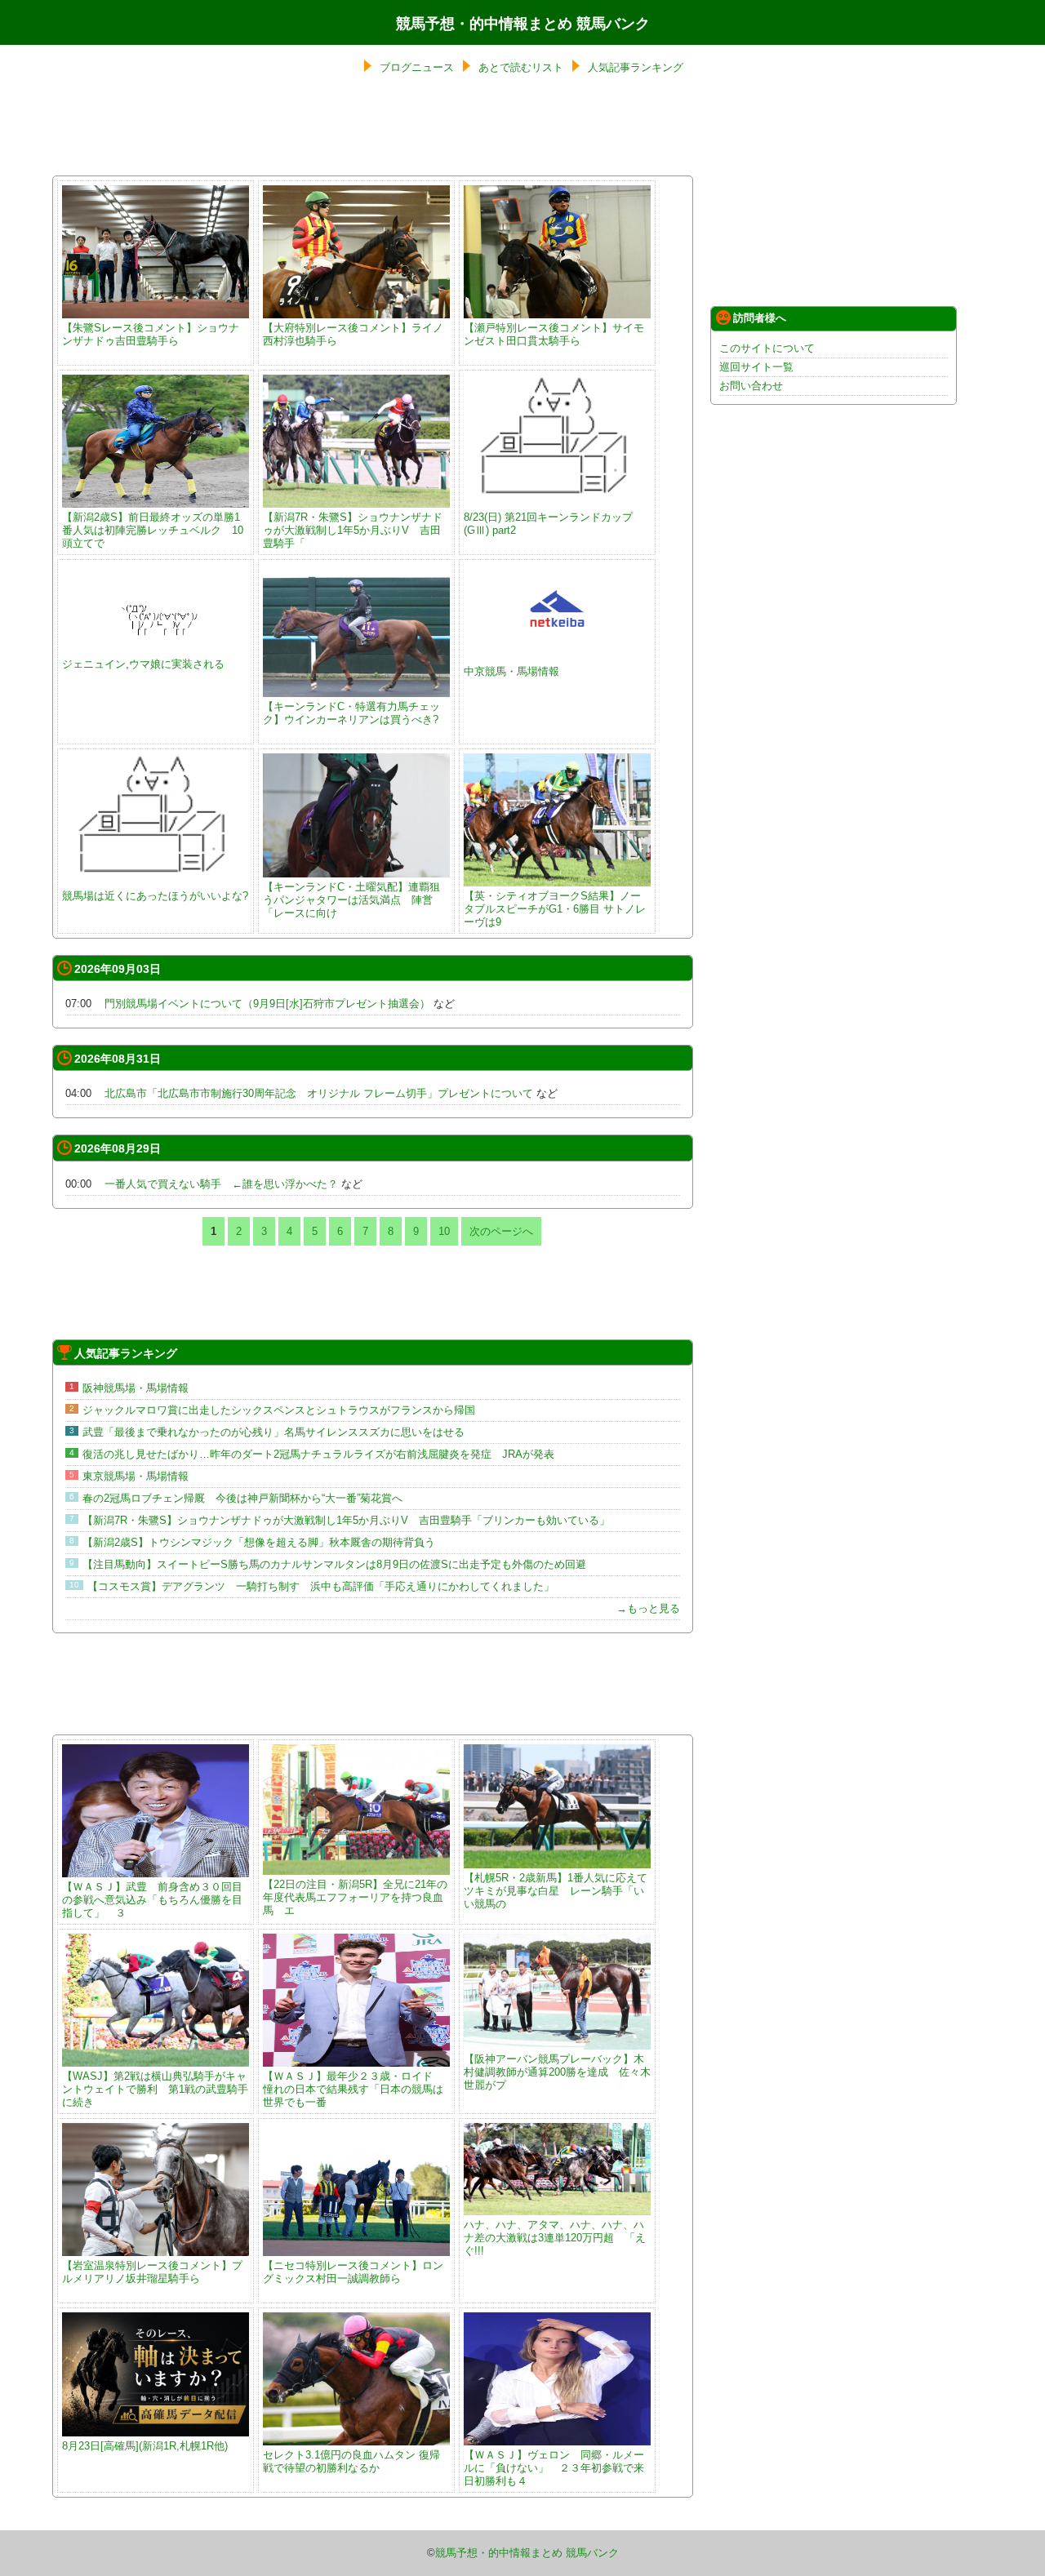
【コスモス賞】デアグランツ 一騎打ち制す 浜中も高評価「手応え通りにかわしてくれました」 (321, 1586)
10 (444, 1231)
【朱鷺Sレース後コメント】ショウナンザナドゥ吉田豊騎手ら (151, 334)
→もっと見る (648, 1608)
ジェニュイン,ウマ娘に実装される (143, 664)
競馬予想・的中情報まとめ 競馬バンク (523, 24)
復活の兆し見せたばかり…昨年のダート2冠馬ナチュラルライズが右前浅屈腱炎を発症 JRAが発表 (318, 1454)
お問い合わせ (751, 386)
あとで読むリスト (521, 67)
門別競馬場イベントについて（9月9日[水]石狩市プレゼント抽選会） (267, 1004)
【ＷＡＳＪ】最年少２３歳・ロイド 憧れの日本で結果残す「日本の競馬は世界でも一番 (353, 2089)
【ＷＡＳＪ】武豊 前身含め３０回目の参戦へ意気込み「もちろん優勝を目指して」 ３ (152, 1900)
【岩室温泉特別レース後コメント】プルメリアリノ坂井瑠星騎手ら (152, 2272)
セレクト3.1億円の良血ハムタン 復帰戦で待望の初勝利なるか (351, 2461)
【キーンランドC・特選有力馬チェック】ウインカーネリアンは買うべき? (351, 713)
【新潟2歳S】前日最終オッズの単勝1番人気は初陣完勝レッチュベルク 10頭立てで (153, 530)
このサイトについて (767, 348)
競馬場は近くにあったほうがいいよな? (155, 896)
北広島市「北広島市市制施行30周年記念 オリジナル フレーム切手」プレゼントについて (319, 1093)
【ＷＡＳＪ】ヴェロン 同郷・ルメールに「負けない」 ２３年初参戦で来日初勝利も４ (554, 2468)
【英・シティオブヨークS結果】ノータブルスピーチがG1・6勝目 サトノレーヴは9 (555, 909)
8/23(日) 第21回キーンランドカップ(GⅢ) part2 (548, 524)
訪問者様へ (760, 318)
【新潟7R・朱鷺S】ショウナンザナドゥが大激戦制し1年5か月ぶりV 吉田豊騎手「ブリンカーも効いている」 (346, 1520)
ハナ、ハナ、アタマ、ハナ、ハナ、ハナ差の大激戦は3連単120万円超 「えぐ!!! (555, 2238)
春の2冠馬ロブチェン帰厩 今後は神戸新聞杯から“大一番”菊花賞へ (242, 1498)
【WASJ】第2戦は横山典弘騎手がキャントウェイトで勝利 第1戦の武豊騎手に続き (155, 2089)
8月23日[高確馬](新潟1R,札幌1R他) (145, 2446)
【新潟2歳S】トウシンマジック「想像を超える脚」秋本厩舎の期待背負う (259, 1542)
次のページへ (501, 1231)
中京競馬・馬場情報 (511, 671)
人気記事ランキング (636, 67)
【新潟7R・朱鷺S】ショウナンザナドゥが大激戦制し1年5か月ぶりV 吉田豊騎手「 (353, 530)
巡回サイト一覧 (756, 367)
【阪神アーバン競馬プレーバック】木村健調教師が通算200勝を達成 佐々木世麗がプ (557, 2072)
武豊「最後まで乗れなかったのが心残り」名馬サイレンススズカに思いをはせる (273, 1432)
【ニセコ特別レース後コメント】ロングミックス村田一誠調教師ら (353, 2272)
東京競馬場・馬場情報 (136, 1476)
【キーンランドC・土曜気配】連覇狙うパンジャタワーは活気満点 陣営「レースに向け (351, 900)
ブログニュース (417, 67)
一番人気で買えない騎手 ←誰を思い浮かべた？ (221, 1184)
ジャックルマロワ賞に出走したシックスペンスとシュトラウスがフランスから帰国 (279, 1410)
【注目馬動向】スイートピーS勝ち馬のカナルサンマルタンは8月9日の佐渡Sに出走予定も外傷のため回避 (334, 1564)
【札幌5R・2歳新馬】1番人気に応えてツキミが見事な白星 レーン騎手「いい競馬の (556, 1891)
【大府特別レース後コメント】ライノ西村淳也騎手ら (353, 334)
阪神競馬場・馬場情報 (136, 1388)
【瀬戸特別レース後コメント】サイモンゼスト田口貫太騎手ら (554, 334)
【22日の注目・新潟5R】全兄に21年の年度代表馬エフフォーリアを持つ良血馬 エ (355, 1897)
